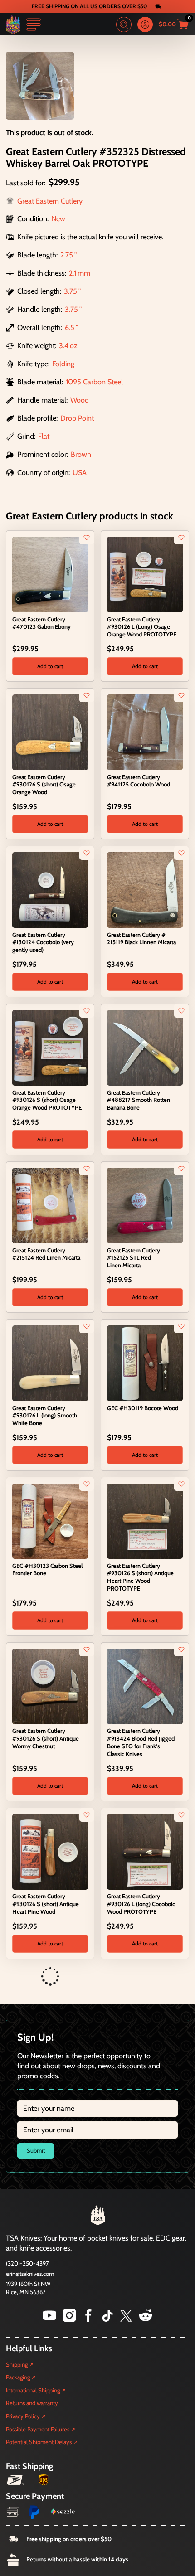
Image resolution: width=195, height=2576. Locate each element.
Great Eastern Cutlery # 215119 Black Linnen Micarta (141, 939)
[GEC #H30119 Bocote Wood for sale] (145, 1363)
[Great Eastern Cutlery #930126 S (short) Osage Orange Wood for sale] (50, 732)
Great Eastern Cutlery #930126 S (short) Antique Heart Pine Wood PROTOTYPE (140, 1577)
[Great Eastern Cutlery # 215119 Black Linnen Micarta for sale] (145, 889)
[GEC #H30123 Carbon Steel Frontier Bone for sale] (50, 1520)
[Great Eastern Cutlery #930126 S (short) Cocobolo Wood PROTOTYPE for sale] (50, 2166)
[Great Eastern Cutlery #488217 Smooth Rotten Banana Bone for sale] (145, 1047)
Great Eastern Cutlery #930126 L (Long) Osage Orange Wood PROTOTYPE (142, 627)
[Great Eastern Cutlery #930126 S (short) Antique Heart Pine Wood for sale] (50, 1851)
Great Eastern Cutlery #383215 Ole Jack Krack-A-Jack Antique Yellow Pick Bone (144, 2219)
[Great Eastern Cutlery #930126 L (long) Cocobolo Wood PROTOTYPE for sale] (145, 1851)
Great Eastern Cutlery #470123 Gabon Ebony (41, 623)
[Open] (34, 24)
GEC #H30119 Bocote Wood (143, 1408)
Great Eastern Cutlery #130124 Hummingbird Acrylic (39, 2535)
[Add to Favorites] (87, 538)
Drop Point (77, 418)
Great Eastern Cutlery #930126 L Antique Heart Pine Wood (139, 2377)
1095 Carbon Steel (94, 382)
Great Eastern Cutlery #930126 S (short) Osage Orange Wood (44, 785)
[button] (50, 666)
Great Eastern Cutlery (50, 201)
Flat (44, 436)
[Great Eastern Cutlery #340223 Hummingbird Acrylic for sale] (50, 2324)
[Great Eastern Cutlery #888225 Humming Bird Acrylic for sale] (145, 2482)
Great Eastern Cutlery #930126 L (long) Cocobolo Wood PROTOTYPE (141, 1904)
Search (124, 24)
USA (80, 472)
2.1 (73, 273)
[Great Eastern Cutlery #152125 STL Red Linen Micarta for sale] (145, 1205)
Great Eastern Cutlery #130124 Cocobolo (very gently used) (43, 942)
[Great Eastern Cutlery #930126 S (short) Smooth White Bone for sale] (145, 2008)
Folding (63, 364)
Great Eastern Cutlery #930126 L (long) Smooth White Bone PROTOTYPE (45, 2062)
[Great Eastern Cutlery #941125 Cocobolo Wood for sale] (145, 732)
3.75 (71, 291)
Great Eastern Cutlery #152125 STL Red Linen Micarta (134, 1258)
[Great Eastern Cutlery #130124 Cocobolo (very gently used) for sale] (50, 889)
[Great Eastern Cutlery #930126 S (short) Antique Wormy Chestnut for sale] (50, 1685)
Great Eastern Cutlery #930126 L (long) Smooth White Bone (45, 1416)
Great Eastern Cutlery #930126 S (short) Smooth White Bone (141, 2062)
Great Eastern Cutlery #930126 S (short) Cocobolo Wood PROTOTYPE (48, 2219)
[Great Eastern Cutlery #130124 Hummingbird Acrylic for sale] (50, 2482)
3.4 (64, 345)
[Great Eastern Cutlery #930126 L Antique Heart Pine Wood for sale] (145, 2324)
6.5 (70, 327)
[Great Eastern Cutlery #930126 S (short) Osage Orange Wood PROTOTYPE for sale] (50, 1047)
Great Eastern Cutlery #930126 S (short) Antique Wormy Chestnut (46, 1738)
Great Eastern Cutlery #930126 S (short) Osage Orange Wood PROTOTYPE (47, 1100)
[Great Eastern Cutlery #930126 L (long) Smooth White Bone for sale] (50, 1363)
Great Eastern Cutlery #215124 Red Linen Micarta (46, 1254)
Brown (81, 454)
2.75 (67, 255)
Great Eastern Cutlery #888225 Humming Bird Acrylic (134, 2535)
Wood (80, 400)
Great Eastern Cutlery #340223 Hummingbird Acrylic (39, 2377)
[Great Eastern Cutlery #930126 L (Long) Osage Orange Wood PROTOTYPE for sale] (145, 574)
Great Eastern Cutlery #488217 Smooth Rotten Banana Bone (139, 1100)
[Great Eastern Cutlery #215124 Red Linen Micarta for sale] (50, 1205)
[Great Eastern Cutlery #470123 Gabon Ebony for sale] (50, 574)
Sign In (145, 24)
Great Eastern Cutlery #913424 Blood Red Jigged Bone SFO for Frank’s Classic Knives (141, 1742)
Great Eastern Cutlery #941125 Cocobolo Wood (139, 781)
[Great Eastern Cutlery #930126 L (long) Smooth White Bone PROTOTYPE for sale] (50, 2008)
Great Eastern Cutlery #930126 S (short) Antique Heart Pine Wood (46, 1904)
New (58, 218)
